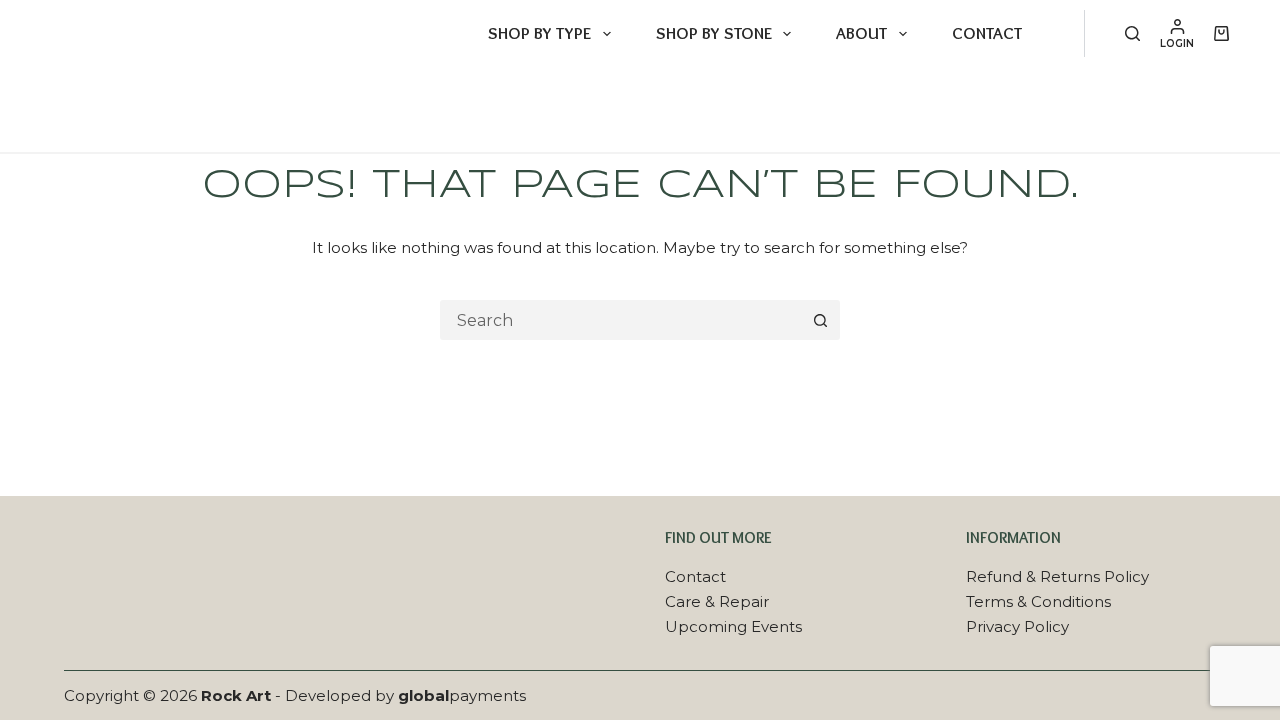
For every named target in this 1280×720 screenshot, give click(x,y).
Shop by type (539, 33)
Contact (987, 33)
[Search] (1132, 33)
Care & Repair (717, 601)
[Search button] (820, 320)
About (861, 33)
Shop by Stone (714, 33)
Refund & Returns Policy (1057, 576)
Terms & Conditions (1038, 601)
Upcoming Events (733, 626)
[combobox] (622, 320)
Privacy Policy (1017, 626)
